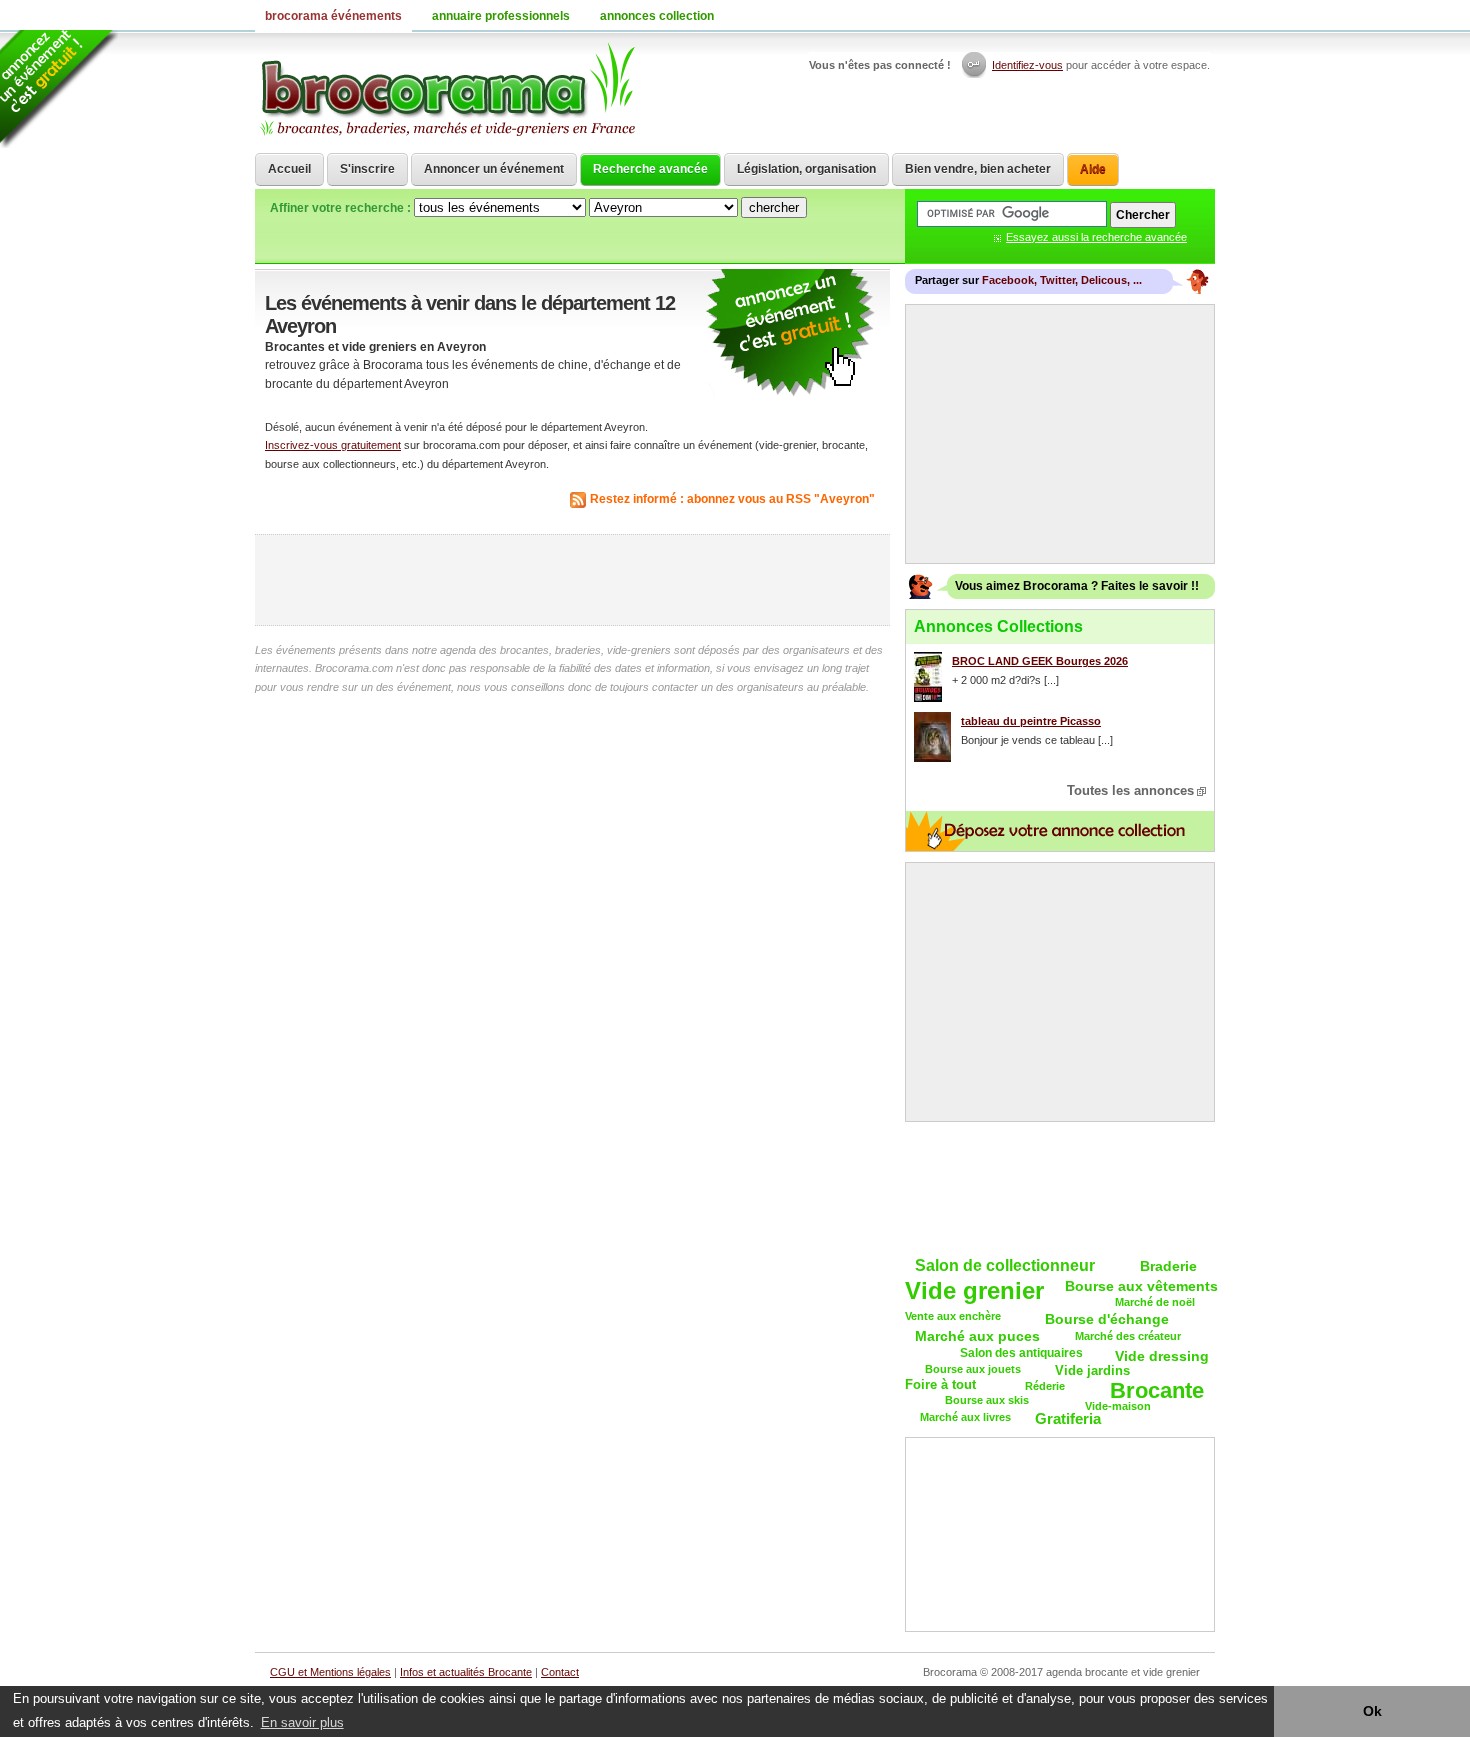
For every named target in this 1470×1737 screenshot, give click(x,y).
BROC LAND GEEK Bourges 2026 (1040, 661)
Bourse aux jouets (973, 1369)
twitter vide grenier (1125, 15)
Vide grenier (974, 1291)
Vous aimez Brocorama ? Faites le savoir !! (1077, 586)
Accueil (289, 169)
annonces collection (657, 16)
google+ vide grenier (1150, 15)
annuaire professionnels (501, 16)
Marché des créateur (1128, 1336)
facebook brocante (1100, 15)
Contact (560, 1672)
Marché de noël (1155, 1302)
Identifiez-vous (1027, 65)
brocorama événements (333, 16)
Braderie (1168, 1266)
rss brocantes (1175, 15)
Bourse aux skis (987, 1400)
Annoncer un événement (494, 169)
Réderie (1045, 1386)
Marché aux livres (965, 1417)
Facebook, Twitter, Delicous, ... (1062, 280)
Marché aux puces (977, 1336)
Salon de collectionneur (1005, 1265)
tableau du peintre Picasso (1031, 721)
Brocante (1157, 1391)
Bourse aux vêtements (1141, 1286)
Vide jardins (1092, 1370)
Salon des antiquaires (1021, 1353)
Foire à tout (940, 1384)
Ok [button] (1372, 1711)
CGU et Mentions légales (330, 1672)
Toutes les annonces (1130, 790)
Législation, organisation (806, 169)
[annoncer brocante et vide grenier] (59, 89)
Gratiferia (1068, 1418)
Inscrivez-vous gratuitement (333, 445)
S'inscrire (367, 169)
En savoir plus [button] (302, 1722)
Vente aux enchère (953, 1316)
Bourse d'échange (1107, 1319)
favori (1200, 15)
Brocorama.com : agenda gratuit (446, 90)
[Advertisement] (573, 580)
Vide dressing (1162, 1356)
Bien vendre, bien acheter (978, 169)
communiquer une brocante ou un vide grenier (790, 333)
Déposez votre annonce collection (1060, 831)
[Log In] (975, 65)
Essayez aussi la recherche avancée (1096, 237)
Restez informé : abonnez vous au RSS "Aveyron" (732, 499)
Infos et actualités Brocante (466, 1672)
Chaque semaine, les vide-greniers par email (1060, 1187)
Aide (1093, 169)
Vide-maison (1118, 1406)
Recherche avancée (650, 169)
